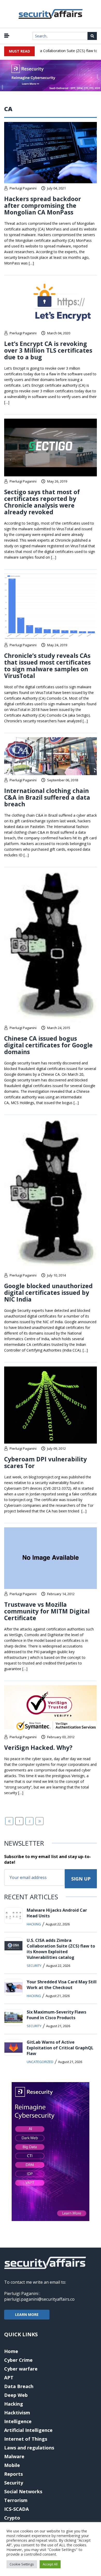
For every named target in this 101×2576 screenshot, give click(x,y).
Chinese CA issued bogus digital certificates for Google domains (48, 1045)
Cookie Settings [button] (22, 2564)
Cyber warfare (21, 2369)
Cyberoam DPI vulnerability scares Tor (45, 1462)
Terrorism (16, 2500)
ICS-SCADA (16, 2509)
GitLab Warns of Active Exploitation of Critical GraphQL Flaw (60, 2048)
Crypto (12, 2518)
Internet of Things (26, 2439)
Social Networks (23, 2491)
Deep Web (16, 2395)
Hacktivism (17, 2413)
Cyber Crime (18, 2360)
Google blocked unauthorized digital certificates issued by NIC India (48, 1293)
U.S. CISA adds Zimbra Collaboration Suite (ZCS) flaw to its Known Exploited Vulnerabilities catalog (61, 1949)
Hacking (34, 1924)
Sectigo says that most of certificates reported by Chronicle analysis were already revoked (42, 502)
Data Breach (19, 2386)
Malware (14, 2456)
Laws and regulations (29, 2448)
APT (9, 2378)
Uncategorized (40, 2062)
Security (34, 1966)
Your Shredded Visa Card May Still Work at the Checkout (62, 1985)
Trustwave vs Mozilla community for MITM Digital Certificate (47, 1611)
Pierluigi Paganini (23, 188)
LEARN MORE (27, 2314)
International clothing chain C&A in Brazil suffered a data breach (47, 797)
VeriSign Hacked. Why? (38, 1747)
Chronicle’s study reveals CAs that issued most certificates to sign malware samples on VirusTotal (47, 666)
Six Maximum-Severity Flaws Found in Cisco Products (56, 2015)
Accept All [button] (50, 2564)
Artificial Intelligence (28, 2430)
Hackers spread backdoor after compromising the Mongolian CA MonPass (43, 205)
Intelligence (18, 2421)
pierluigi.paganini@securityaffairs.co (39, 2299)
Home (11, 2351)
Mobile (12, 2465)
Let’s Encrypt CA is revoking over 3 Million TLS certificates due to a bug (48, 350)
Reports (13, 2474)
